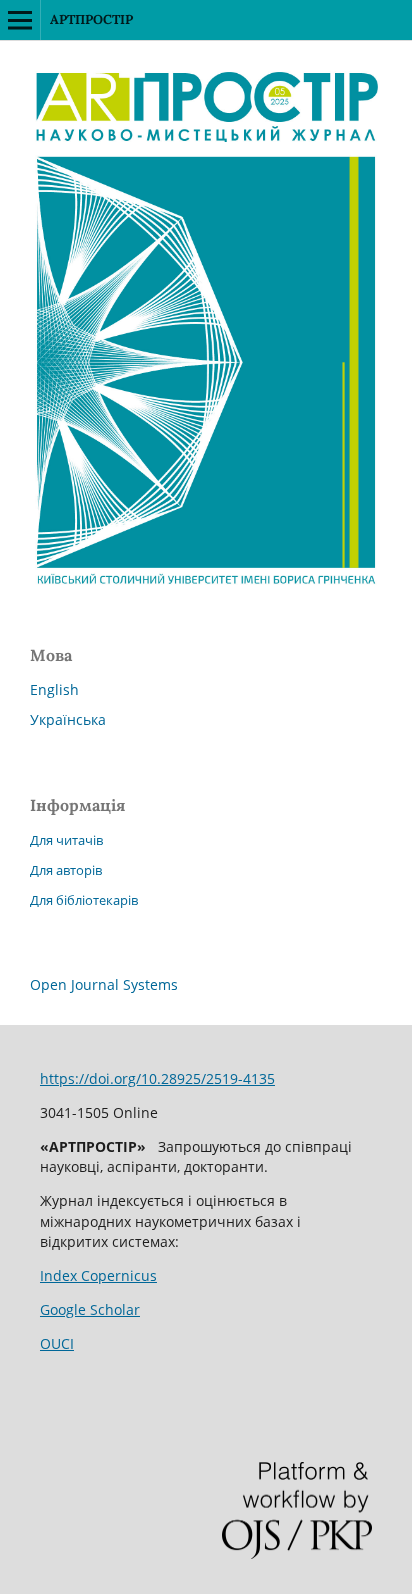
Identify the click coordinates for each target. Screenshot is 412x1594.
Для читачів (66, 840)
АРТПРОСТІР (91, 19)
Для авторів (66, 870)
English (54, 689)
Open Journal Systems (104, 984)
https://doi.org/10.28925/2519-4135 (157, 1078)
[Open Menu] (20, 20)
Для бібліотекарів (84, 900)
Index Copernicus (98, 1275)
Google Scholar (90, 1309)
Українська (68, 719)
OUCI (57, 1343)
